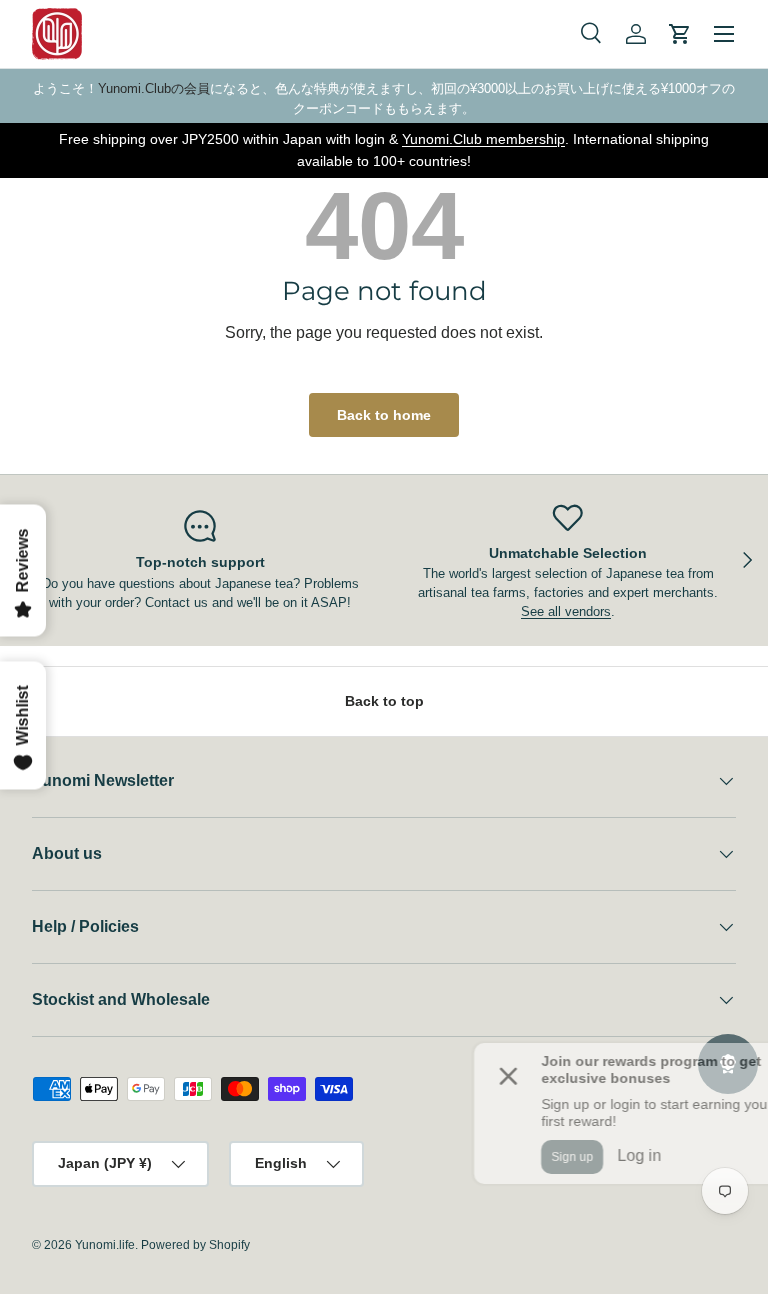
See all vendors (566, 611)
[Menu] (724, 34)
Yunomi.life (105, 1245)
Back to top (384, 701)
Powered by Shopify (195, 1245)
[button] (680, 34)
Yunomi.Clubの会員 (154, 88)
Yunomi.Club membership (483, 139)
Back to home (384, 415)
